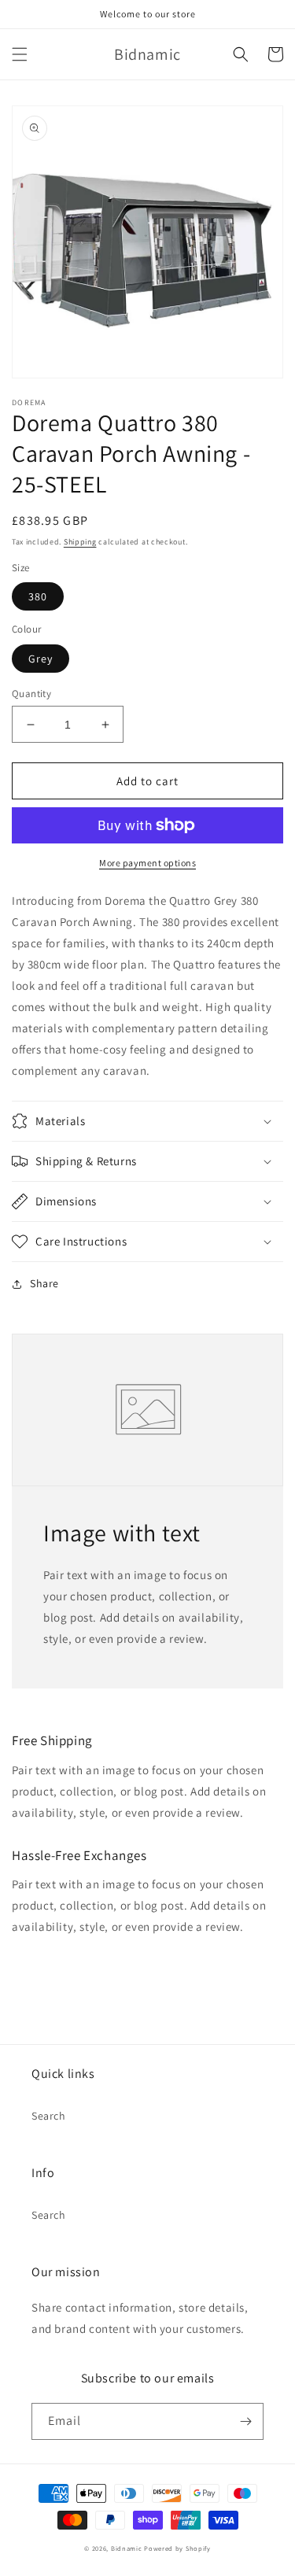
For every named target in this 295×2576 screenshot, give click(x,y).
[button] (20, 54)
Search (49, 2116)
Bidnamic (127, 2548)
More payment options (147, 863)
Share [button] (44, 1283)
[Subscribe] (245, 2421)
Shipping (80, 542)
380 (38, 596)
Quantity (31, 694)
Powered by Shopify (177, 2548)
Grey (41, 659)
